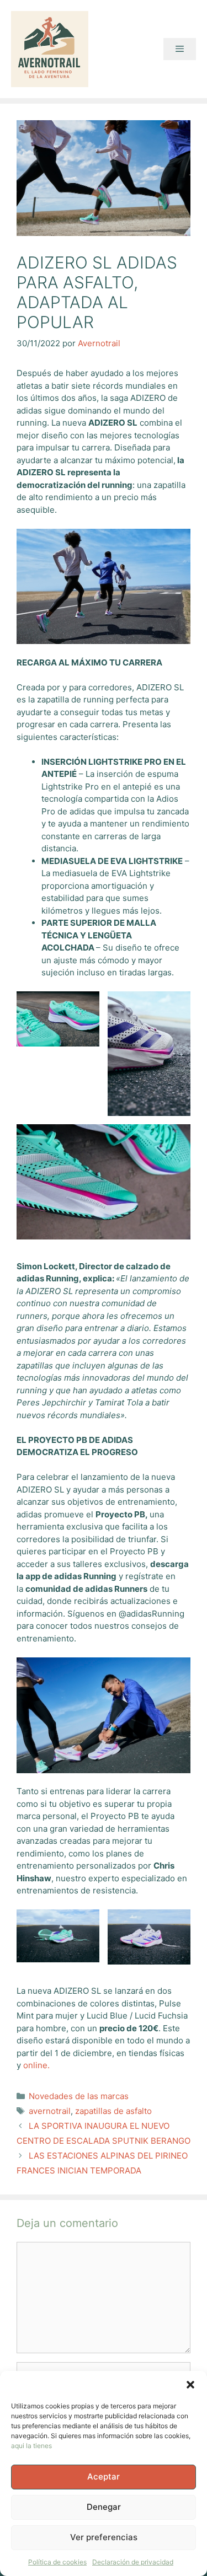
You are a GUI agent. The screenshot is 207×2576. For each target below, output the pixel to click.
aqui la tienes (31, 2446)
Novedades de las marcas (79, 2096)
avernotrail (50, 2111)
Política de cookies (57, 2562)
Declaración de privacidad (133, 2562)
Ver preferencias (104, 2537)
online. (38, 2065)
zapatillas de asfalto (113, 2111)
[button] (190, 2385)
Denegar (104, 2507)
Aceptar (104, 2476)
